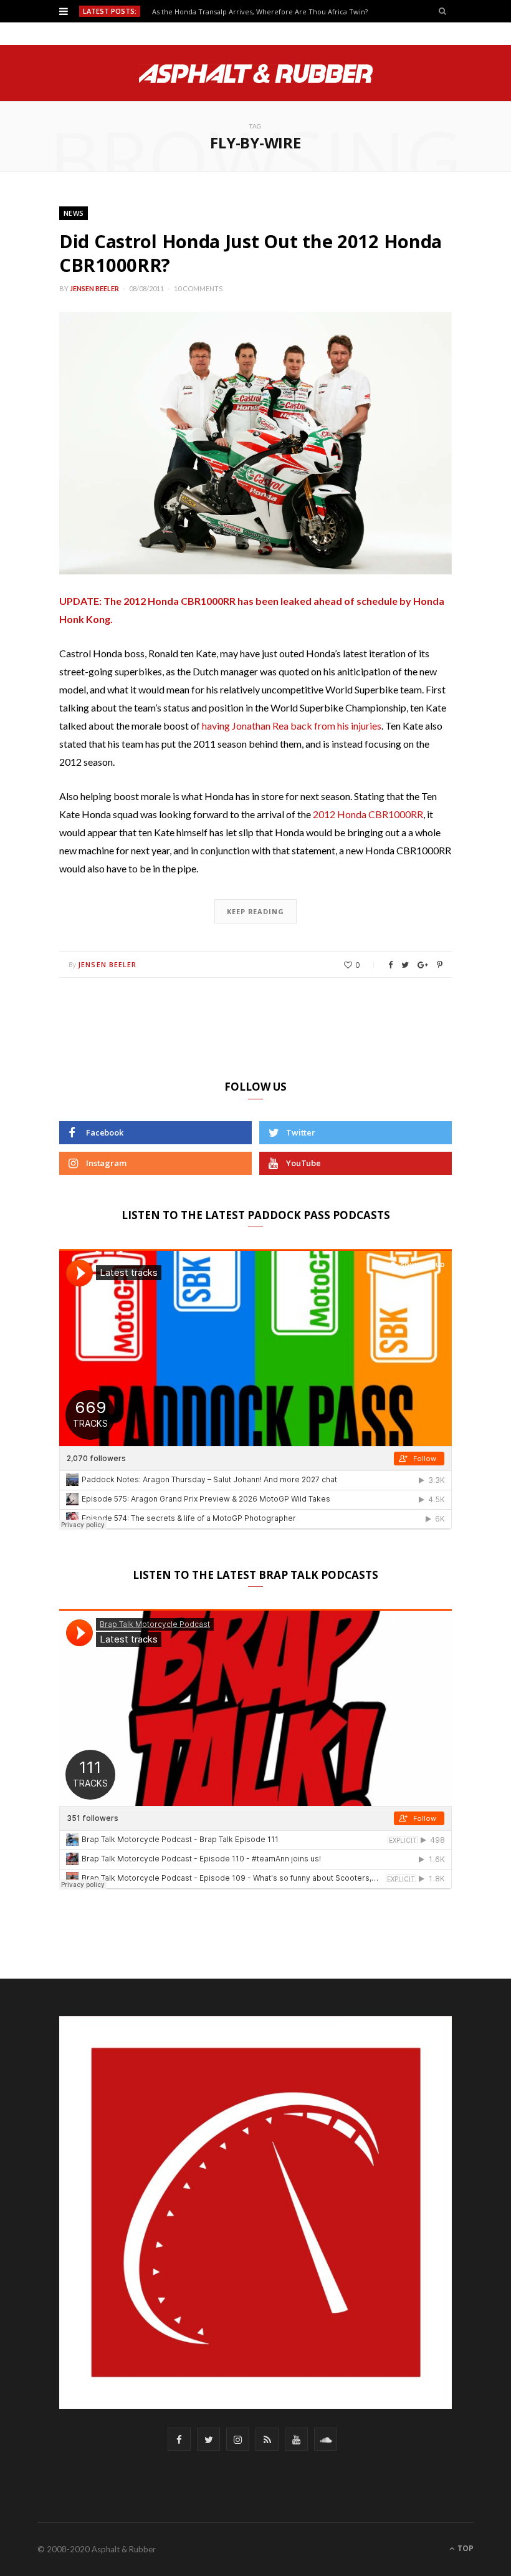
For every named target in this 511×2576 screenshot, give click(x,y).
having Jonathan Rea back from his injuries (292, 726)
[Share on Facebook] (390, 965)
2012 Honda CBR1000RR (368, 814)
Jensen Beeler (94, 288)
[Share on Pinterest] (440, 965)
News (74, 213)
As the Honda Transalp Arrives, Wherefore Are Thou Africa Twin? (260, 12)
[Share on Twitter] (405, 965)
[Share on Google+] (423, 965)
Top (465, 2548)
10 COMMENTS (198, 288)
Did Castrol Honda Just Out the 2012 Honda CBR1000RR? (251, 253)
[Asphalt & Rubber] (256, 74)
